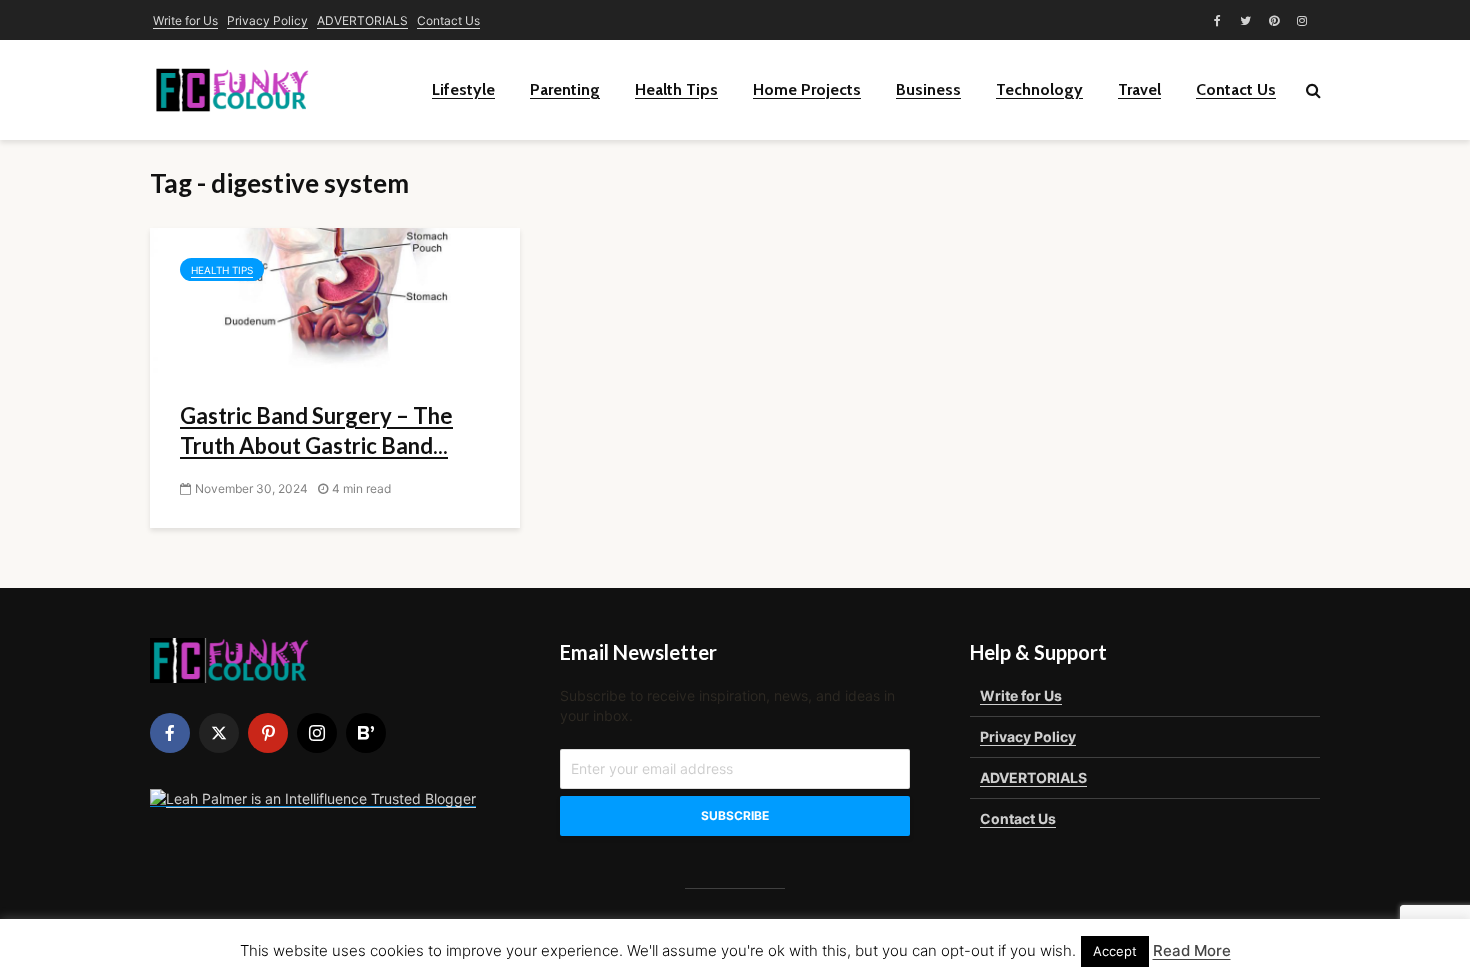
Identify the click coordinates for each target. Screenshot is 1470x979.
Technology (1039, 89)
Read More (1192, 950)
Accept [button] (1115, 951)
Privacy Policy (267, 20)
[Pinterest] (268, 733)
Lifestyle (463, 89)
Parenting (565, 89)
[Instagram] (317, 733)
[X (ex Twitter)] (219, 733)
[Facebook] (170, 733)
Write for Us (185, 20)
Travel (1139, 89)
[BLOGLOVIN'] (366, 733)
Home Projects (807, 89)
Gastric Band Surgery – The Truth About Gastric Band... (316, 430)
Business (928, 89)
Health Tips (676, 89)
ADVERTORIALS (362, 20)
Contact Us (448, 20)
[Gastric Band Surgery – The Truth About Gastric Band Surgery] (335, 301)
